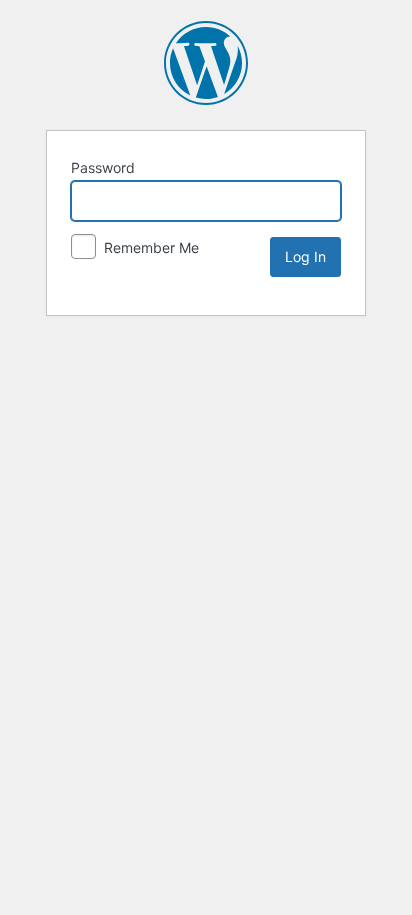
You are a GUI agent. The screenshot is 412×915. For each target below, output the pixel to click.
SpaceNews (206, 63)
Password (103, 167)
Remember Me (149, 247)
